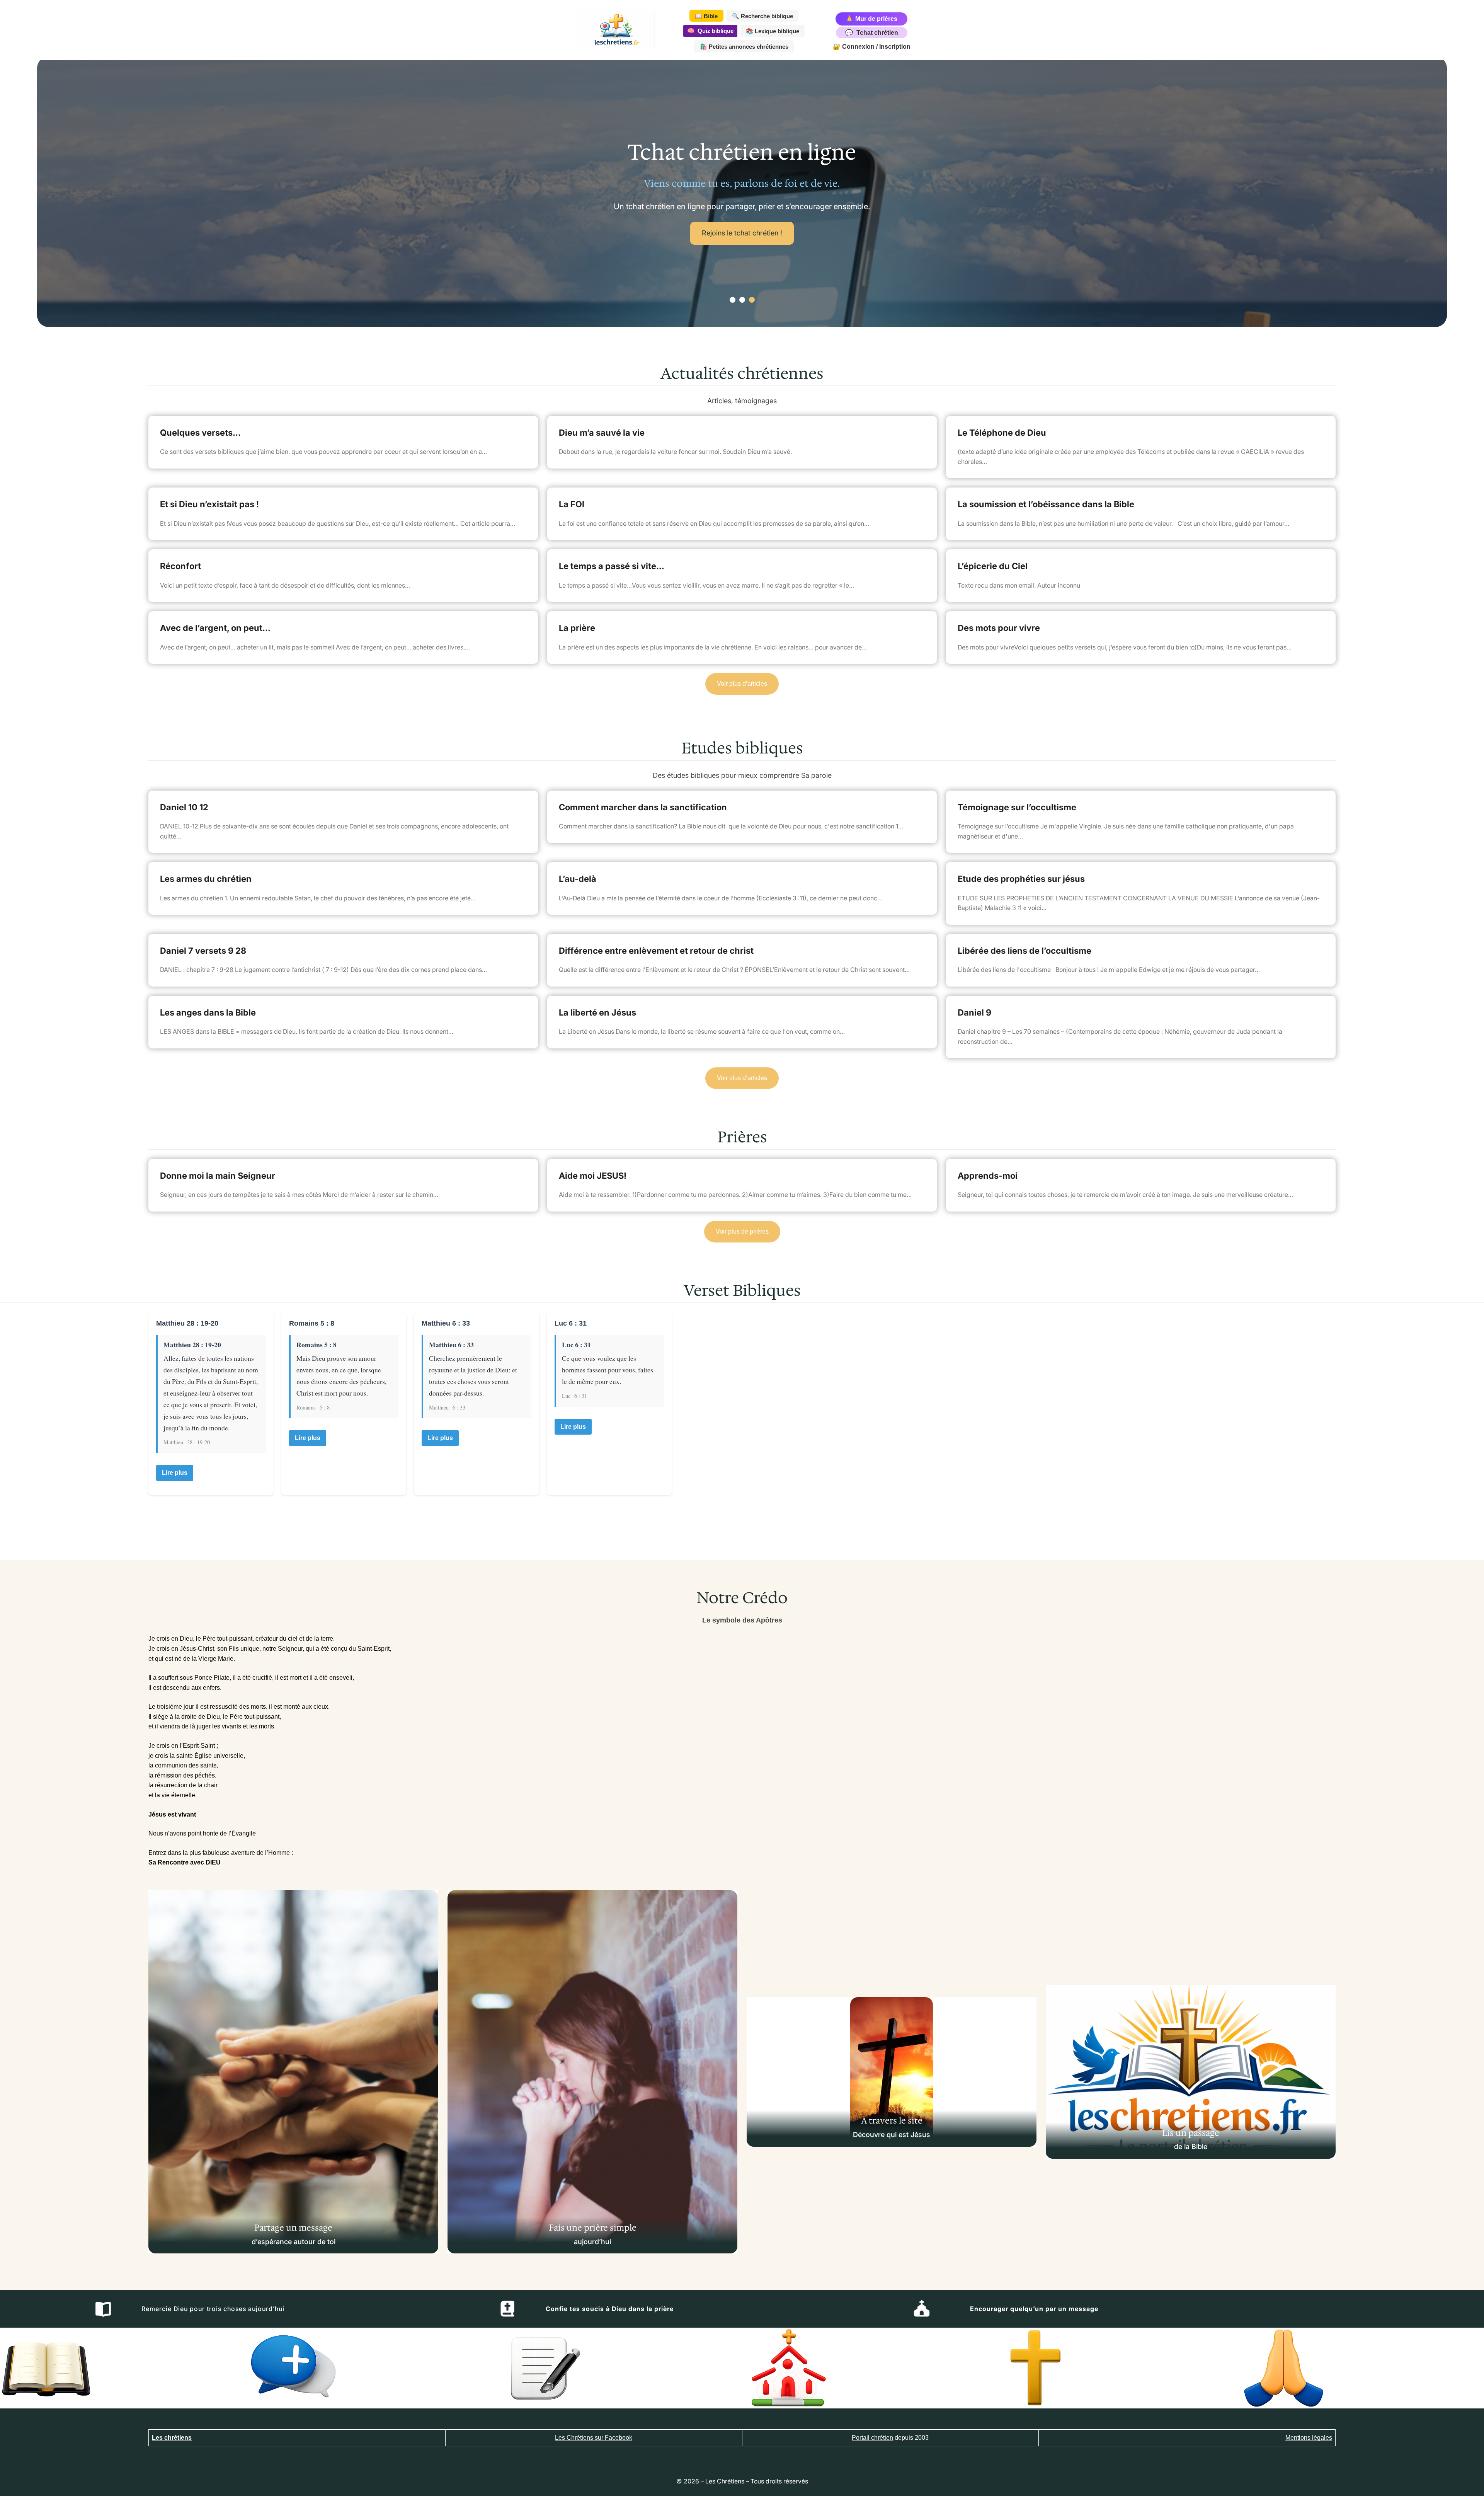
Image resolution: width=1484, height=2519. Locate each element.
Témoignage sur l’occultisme (1017, 807)
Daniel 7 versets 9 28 (203, 951)
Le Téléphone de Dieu (1002, 433)
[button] (733, 300)
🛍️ (744, 47)
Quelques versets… (200, 433)
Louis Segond (768, 239)
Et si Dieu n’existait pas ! (209, 504)
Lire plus (175, 1473)
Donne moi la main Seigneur (218, 1176)
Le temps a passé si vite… (612, 566)
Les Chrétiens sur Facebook (594, 2438)
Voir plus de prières (742, 1231)
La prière (577, 628)
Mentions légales (1309, 2438)
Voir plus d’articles (742, 684)
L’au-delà (578, 879)
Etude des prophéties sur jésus (1021, 879)
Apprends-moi (988, 1176)
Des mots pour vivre (999, 628)
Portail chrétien (872, 2438)
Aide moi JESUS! (593, 1176)
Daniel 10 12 (184, 807)
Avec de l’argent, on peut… (215, 628)
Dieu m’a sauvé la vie (602, 433)
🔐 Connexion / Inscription (872, 47)
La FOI (572, 504)
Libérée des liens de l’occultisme (1025, 951)
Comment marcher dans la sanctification (643, 807)
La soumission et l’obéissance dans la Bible (1046, 504)
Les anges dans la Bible (208, 1012)
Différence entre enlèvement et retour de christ (656, 951)
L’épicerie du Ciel (993, 566)
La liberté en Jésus (597, 1012)
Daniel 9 (974, 1012)
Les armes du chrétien (206, 879)
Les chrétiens (172, 2438)
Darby (704, 239)
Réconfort (180, 566)
